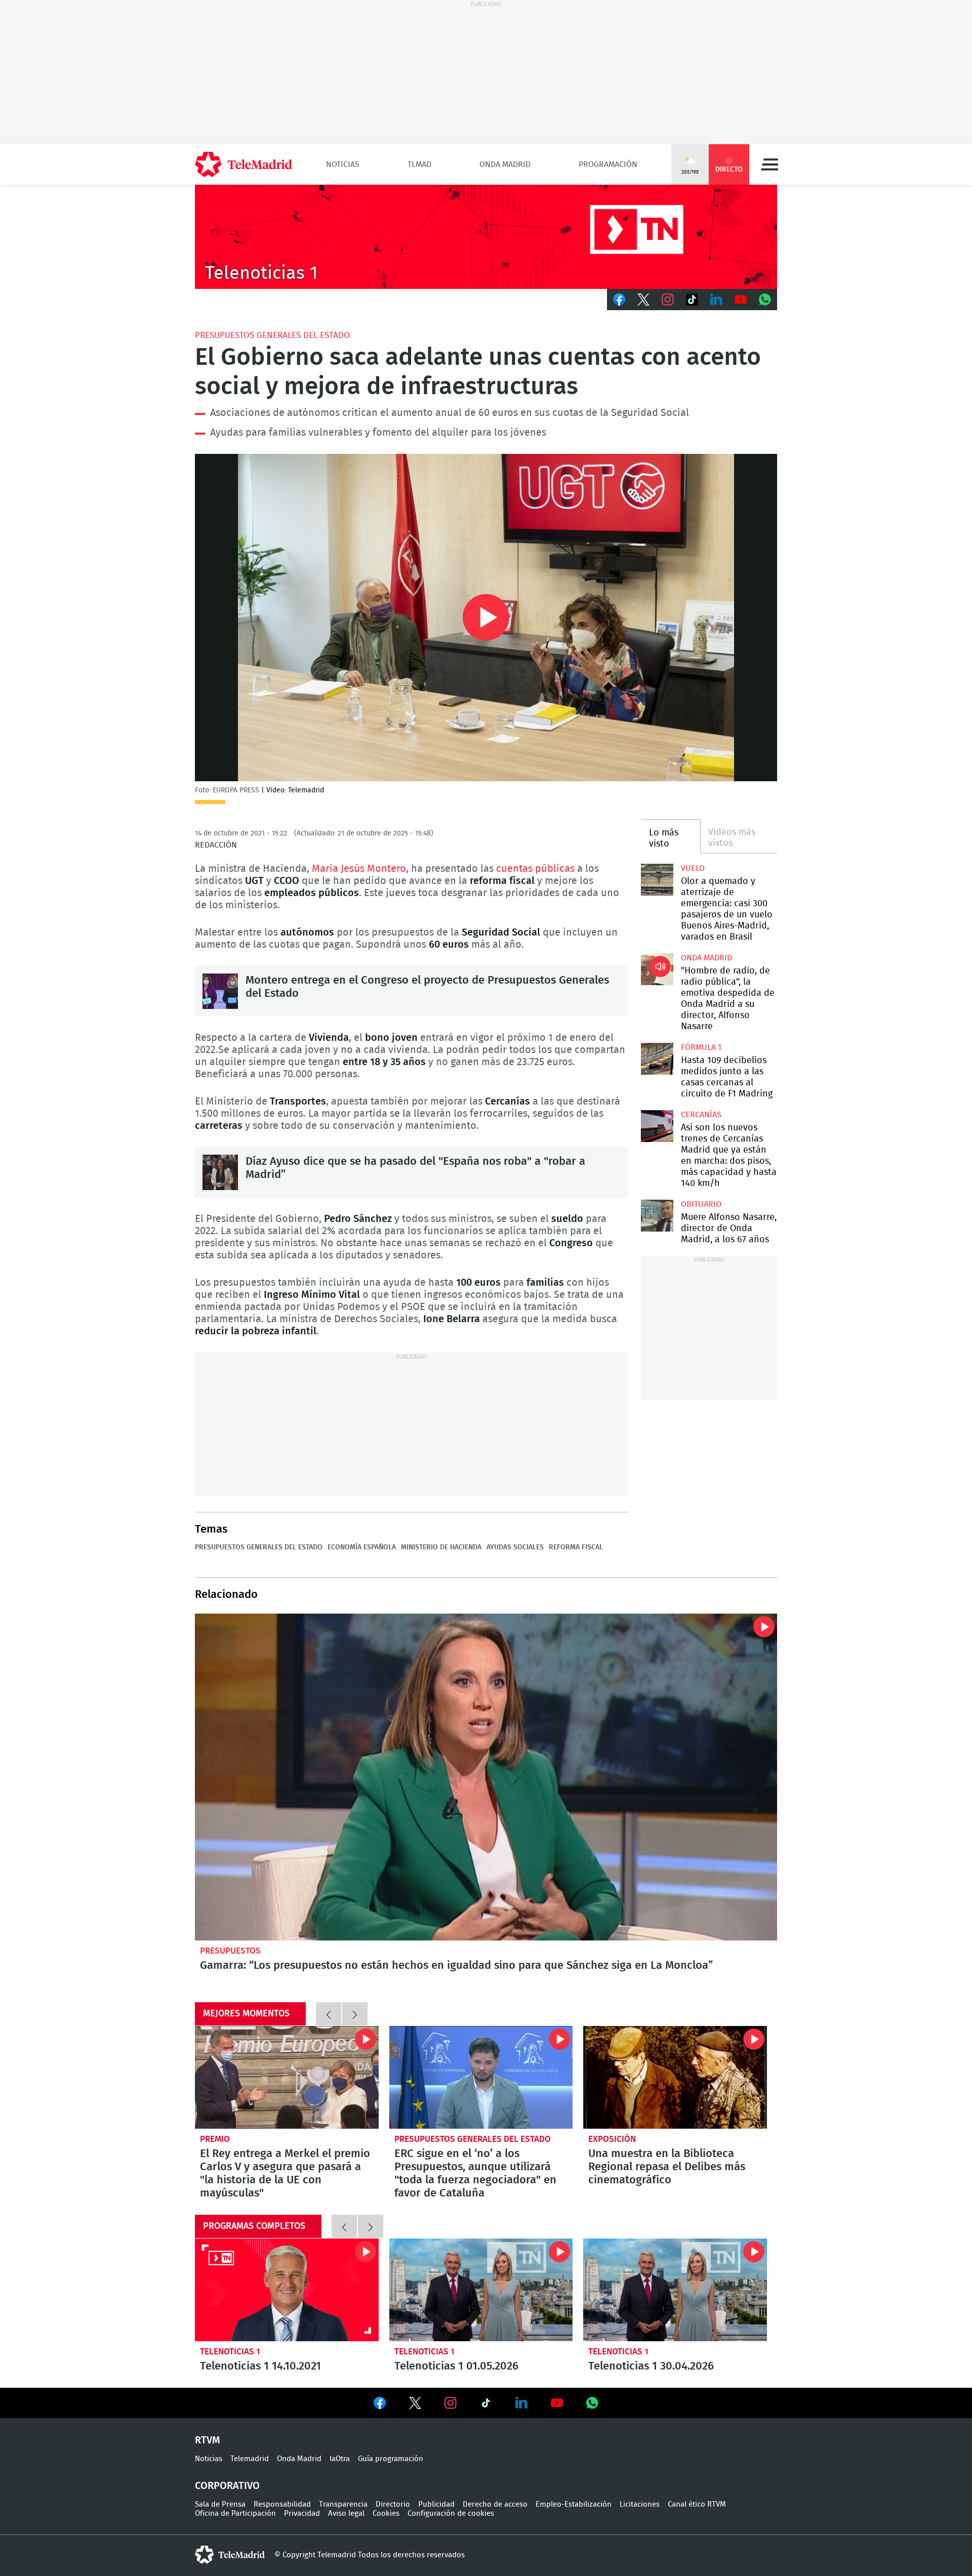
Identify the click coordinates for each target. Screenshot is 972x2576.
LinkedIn (716, 300)
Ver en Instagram (451, 2403)
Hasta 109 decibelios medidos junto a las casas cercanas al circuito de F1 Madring (657, 1059)
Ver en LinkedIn (521, 2403)
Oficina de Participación (235, 2514)
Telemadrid (250, 2459)
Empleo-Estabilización (574, 2504)
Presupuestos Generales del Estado (272, 335)
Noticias (343, 164)
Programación (608, 164)
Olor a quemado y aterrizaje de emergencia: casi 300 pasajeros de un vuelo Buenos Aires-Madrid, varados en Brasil (657, 880)
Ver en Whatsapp (592, 2403)
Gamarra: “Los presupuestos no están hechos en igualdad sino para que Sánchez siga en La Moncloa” (486, 1777)
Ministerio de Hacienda (441, 1547)
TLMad (419, 164)
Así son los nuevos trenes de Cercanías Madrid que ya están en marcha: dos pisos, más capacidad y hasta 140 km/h (657, 1126)
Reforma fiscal (576, 1547)
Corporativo (227, 2486)
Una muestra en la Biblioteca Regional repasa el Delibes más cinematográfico (675, 2078)
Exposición (612, 2139)
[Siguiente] (355, 2014)
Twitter (643, 300)
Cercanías (701, 1115)
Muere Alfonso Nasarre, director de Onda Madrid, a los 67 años (657, 1216)
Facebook (619, 300)
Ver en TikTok (486, 2405)
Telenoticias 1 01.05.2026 (481, 2290)
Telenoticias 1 (230, 2352)
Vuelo (693, 868)
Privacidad (302, 2514)
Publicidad (436, 2504)
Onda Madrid (505, 164)
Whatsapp (765, 300)
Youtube (741, 300)
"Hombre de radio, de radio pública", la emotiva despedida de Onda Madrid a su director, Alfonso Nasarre (657, 969)
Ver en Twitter (415, 2405)
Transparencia (343, 2504)
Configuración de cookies (451, 2514)
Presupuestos (230, 1951)
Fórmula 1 (701, 1047)
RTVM (208, 2440)
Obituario (701, 1204)
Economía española (362, 1547)
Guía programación (391, 2459)
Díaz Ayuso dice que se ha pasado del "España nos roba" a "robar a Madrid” (220, 1172)
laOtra (340, 2459)
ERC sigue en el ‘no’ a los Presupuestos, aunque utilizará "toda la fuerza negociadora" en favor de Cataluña (481, 2078)
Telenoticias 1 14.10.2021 (287, 2290)
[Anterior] (329, 2014)
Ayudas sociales (515, 1547)
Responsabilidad (282, 2504)
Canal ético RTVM (697, 2504)
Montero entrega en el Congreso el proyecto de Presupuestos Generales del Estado (220, 991)
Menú (769, 164)
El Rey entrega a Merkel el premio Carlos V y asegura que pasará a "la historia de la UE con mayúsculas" (287, 2078)
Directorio (393, 2504)
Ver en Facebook (380, 2405)
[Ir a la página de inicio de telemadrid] (244, 164)
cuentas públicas (534, 869)
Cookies (386, 2514)
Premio (215, 2139)
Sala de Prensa (220, 2504)
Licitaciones (640, 2504)
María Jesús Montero (359, 869)
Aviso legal (346, 2514)
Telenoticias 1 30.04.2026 (675, 2290)
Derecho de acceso (495, 2504)
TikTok (692, 300)
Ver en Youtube (557, 2403)
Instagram (668, 300)
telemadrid (230, 2555)
